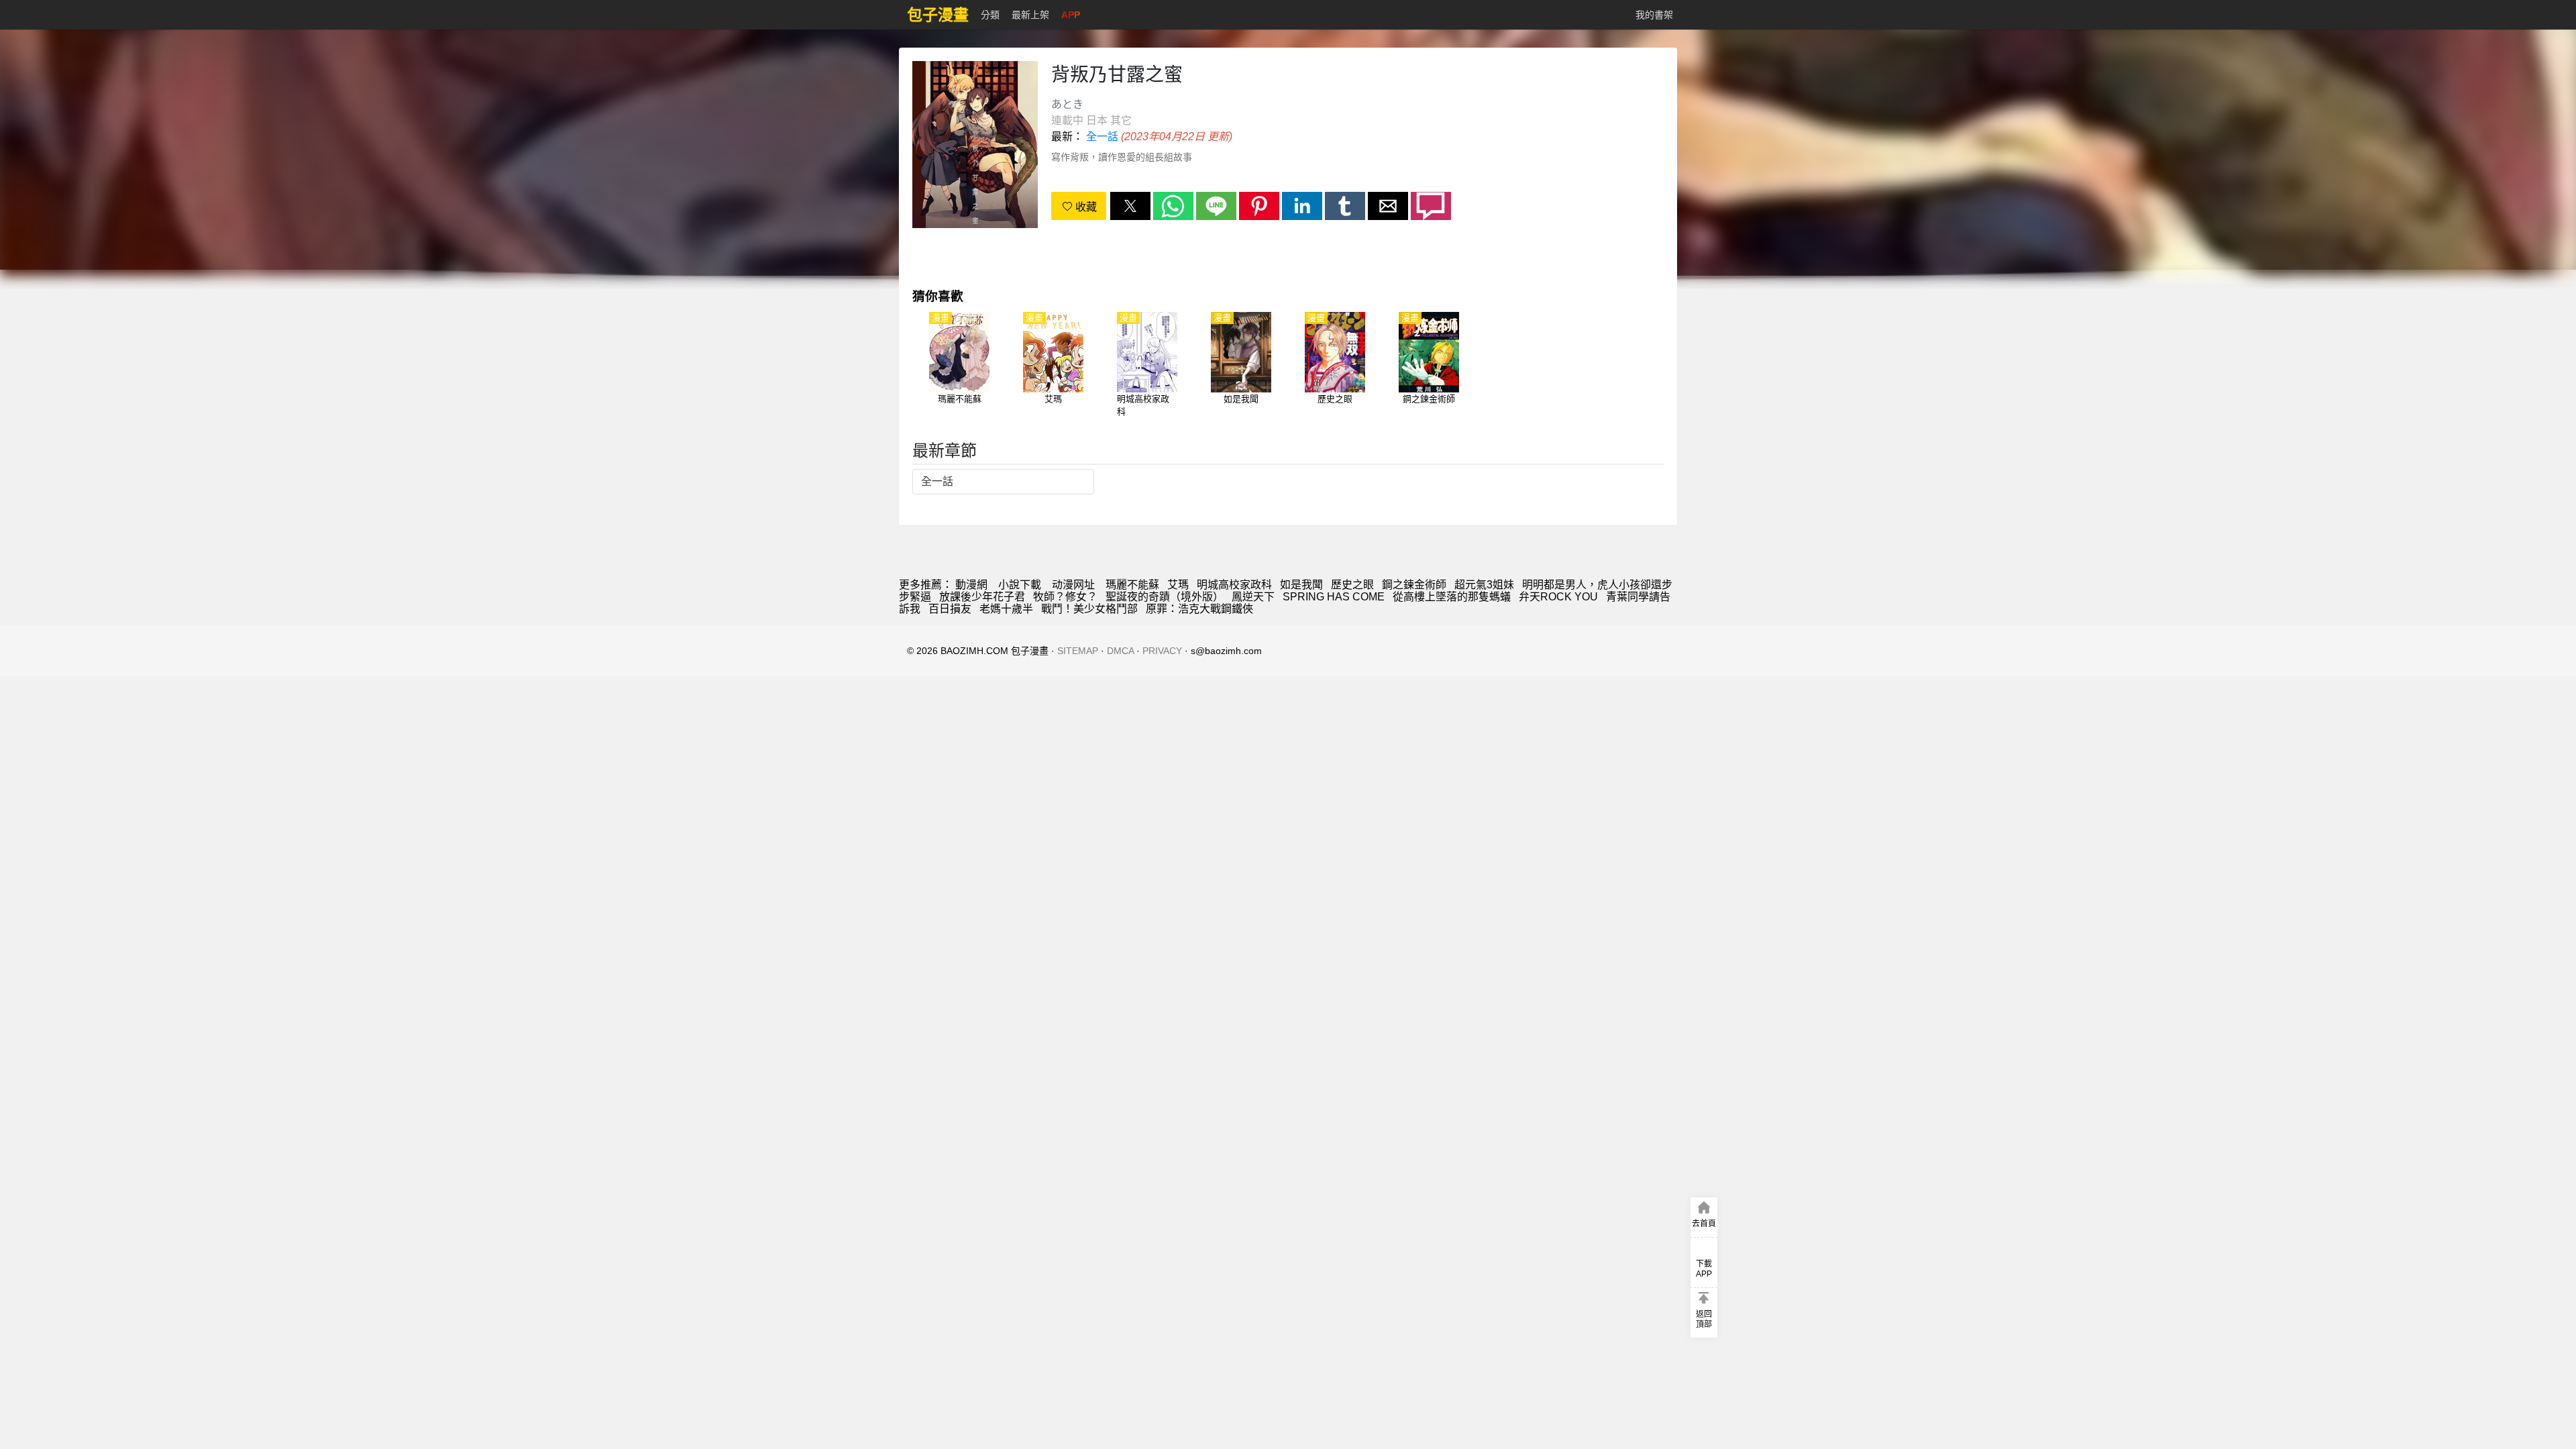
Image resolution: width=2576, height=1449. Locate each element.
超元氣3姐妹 (1484, 585)
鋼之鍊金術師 (1414, 585)
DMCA (1120, 651)
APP (1071, 15)
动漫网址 (1073, 585)
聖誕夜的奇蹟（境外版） (1165, 597)
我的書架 (1654, 15)
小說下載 (1020, 585)
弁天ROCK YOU (1558, 597)
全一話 (1102, 137)
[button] (1130, 206)
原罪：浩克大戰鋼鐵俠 (1199, 609)
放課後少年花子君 (982, 597)
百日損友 (950, 609)
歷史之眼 (1352, 585)
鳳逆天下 (1253, 597)
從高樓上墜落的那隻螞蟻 (1452, 597)
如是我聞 (1301, 585)
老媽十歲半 (1006, 609)
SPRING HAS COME (1334, 597)
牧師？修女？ (1065, 597)
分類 (990, 15)
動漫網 (971, 585)
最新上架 (1030, 15)
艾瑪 (1178, 585)
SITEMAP (1078, 651)
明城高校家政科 (1234, 585)
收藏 (1085, 207)
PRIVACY (1162, 651)
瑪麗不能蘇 (1132, 585)
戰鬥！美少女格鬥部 (1089, 609)
